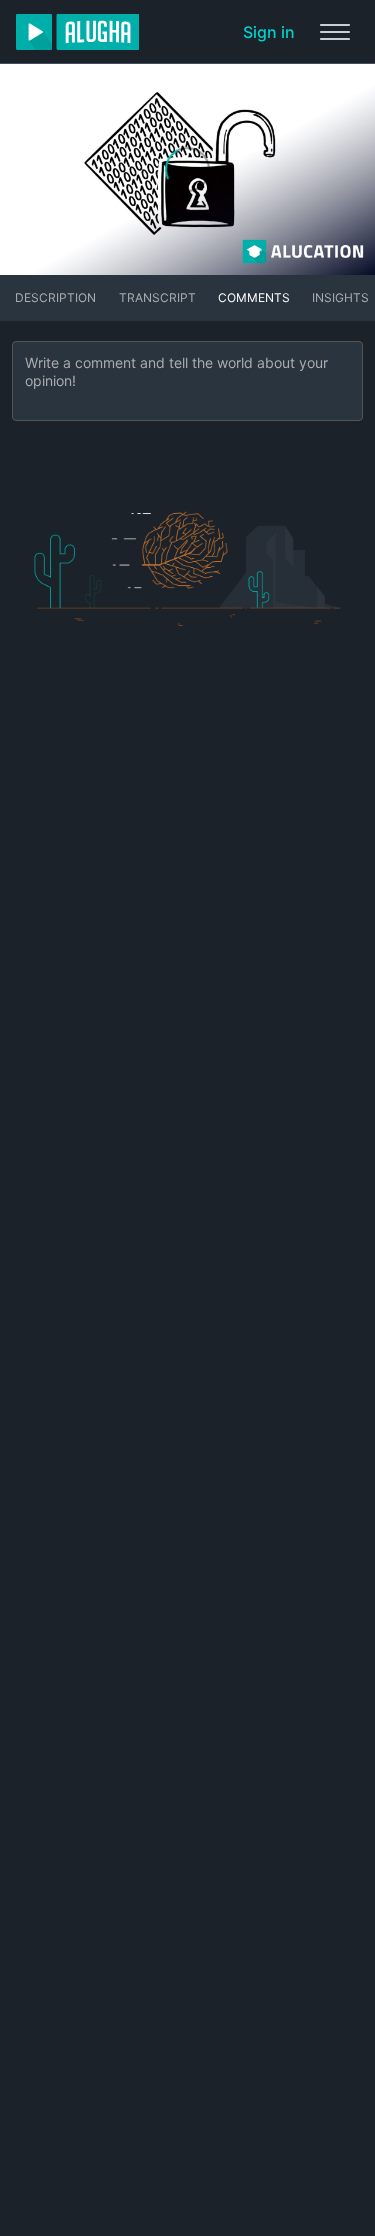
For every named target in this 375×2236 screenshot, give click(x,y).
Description (55, 297)
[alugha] (77, 32)
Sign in (269, 32)
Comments (254, 297)
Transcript (157, 297)
